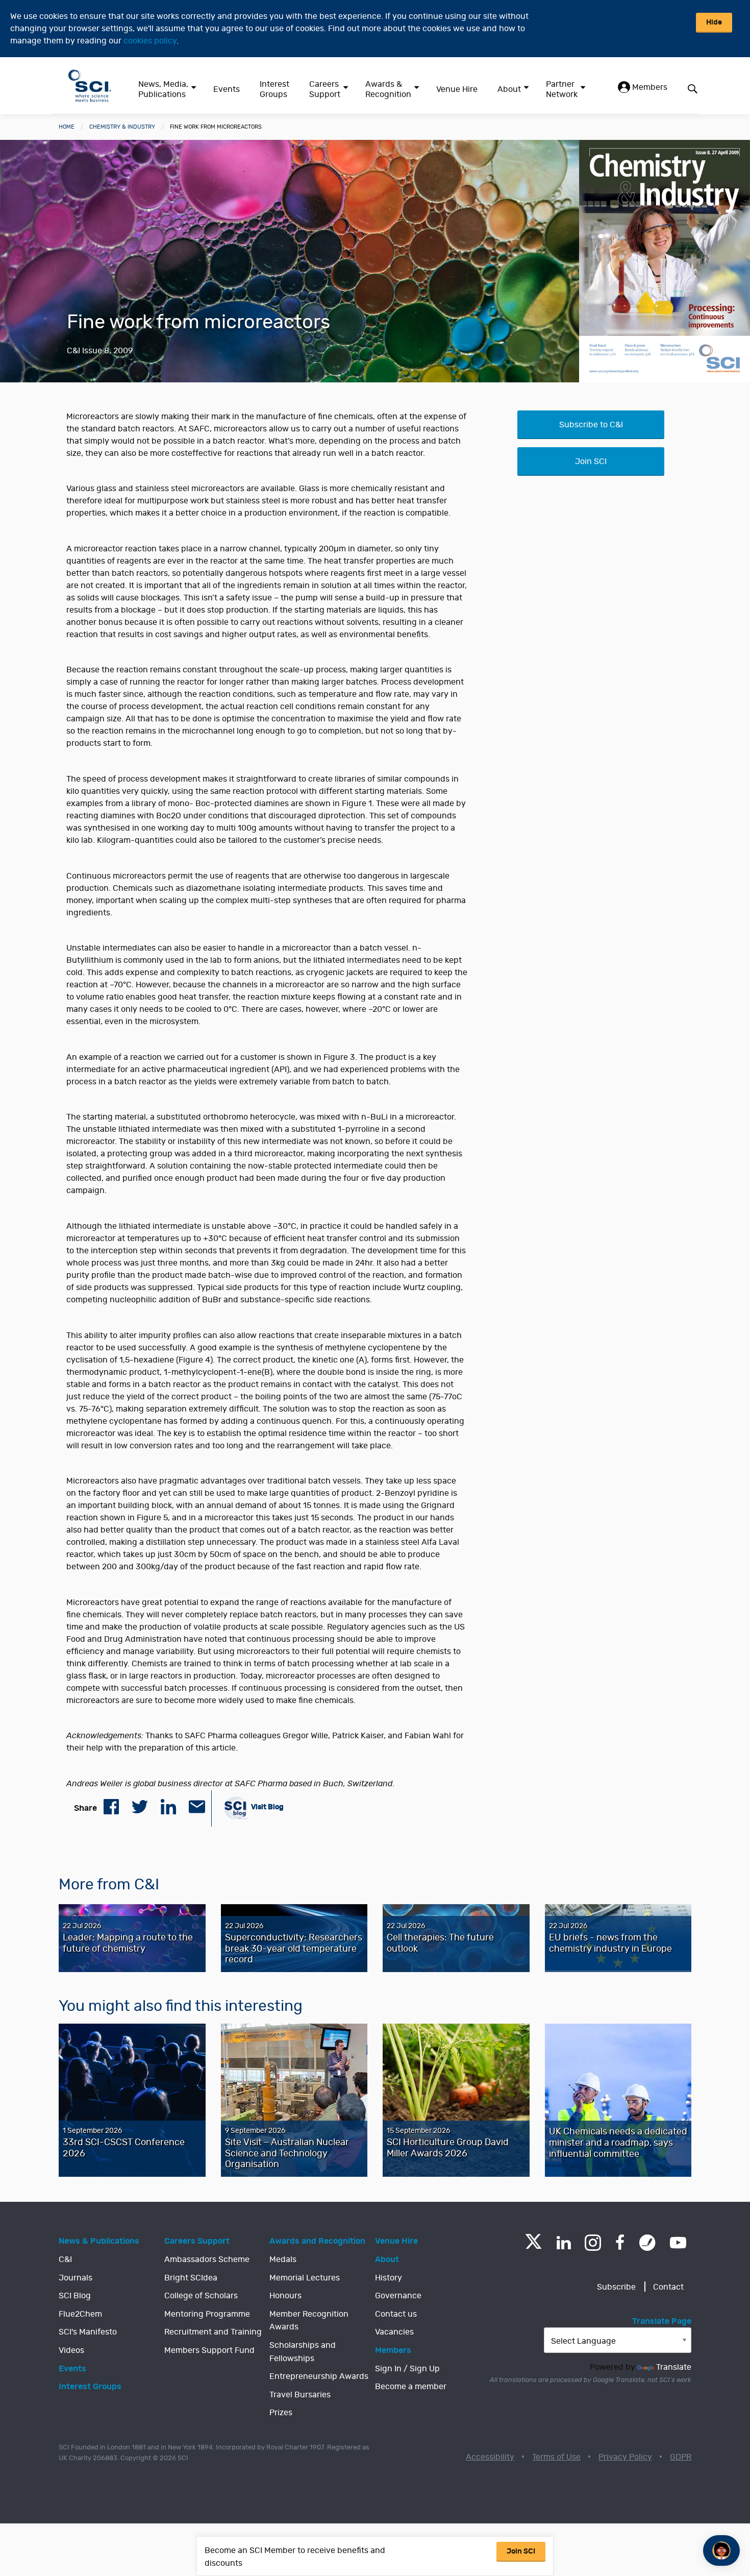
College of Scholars (201, 2296)
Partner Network (562, 89)
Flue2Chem (80, 2314)
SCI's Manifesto (88, 2332)
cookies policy (150, 41)
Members (649, 87)
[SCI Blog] (647, 2243)
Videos (71, 2350)
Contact (668, 2287)
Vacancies (394, 2332)
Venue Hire (457, 89)
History (389, 2278)
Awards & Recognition (388, 89)
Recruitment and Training (213, 2332)
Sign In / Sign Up (407, 2369)
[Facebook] (620, 2243)
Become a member (411, 2387)
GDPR (681, 2457)
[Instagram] (593, 2243)
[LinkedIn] (564, 2243)
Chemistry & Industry (122, 127)
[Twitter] (533, 2246)
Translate (674, 2367)
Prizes (281, 2413)
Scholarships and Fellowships (303, 2352)
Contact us (396, 2314)
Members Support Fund (209, 2350)
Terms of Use (556, 2457)
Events (227, 89)
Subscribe (616, 2287)
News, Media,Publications (163, 89)
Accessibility (490, 2457)
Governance (398, 2296)
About (509, 89)
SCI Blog (75, 2296)
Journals (76, 2278)
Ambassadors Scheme (207, 2259)
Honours (285, 2296)
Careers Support (325, 89)
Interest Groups (274, 89)
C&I (65, 2259)
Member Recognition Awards (309, 2321)
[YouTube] (678, 2243)
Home (67, 127)
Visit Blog (267, 1807)
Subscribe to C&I (591, 425)
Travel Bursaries (300, 2395)
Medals (283, 2259)
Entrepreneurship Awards (319, 2376)
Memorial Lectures (305, 2278)
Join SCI (591, 461)
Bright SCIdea (191, 2278)
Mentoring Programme (207, 2314)
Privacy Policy (625, 2457)
